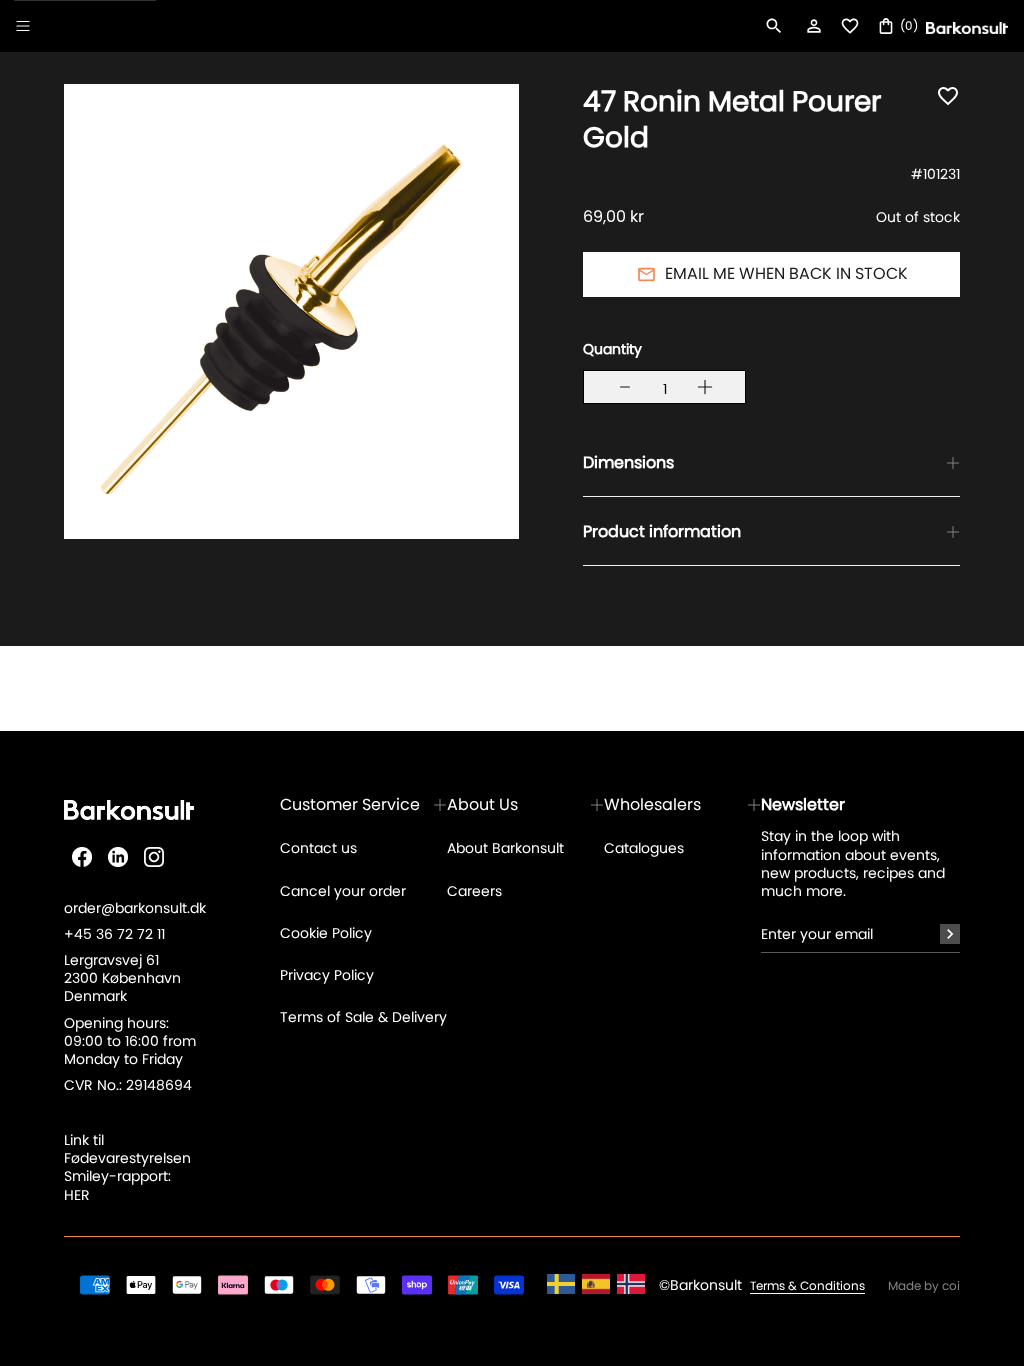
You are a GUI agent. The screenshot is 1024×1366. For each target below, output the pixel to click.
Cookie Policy (326, 933)
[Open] (23, 26)
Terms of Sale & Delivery (363, 1017)
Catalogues (644, 848)
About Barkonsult (505, 848)
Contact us (318, 848)
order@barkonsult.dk (135, 908)
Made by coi (924, 1286)
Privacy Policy (327, 975)
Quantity (612, 349)
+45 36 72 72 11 (114, 934)
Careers (474, 891)
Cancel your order (343, 891)
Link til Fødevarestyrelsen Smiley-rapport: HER (127, 1167)
